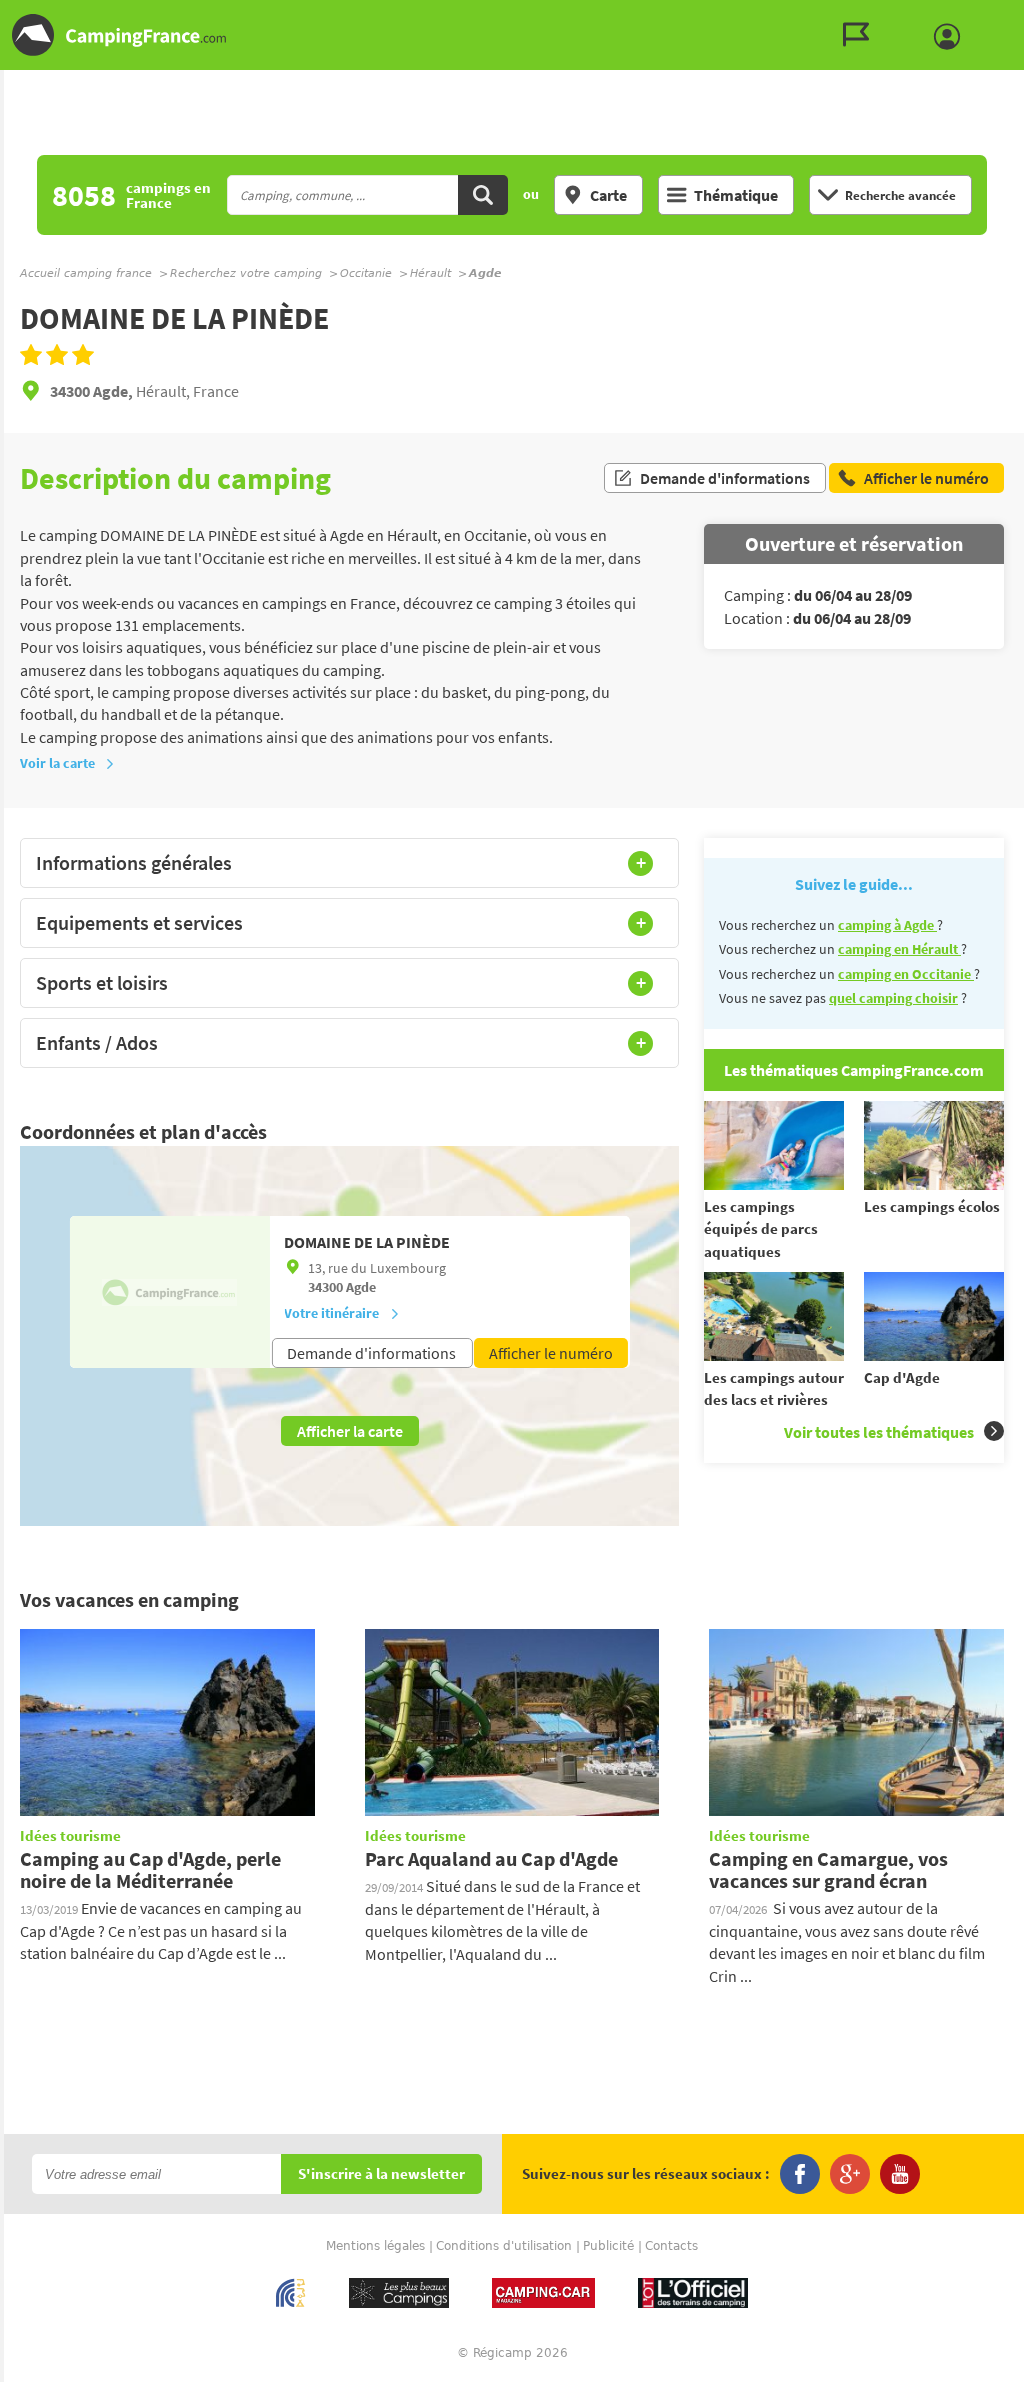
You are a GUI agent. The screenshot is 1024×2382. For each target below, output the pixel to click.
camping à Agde (887, 925)
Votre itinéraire (331, 1313)
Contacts (671, 2246)
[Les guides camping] (861, 35)
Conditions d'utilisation (504, 2246)
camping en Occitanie (906, 974)
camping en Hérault (899, 949)
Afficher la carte (350, 1431)
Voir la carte (57, 763)
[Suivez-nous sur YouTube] (900, 2174)
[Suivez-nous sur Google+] (850, 2174)
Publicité (608, 2246)
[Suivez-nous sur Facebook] (800, 2174)
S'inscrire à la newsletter (381, 2174)
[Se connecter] (952, 37)
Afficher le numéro (551, 1353)
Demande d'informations (725, 478)
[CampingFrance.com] (512, 35)
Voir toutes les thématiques (879, 1432)
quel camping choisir (893, 998)
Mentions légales (375, 2246)
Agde (361, 1287)
